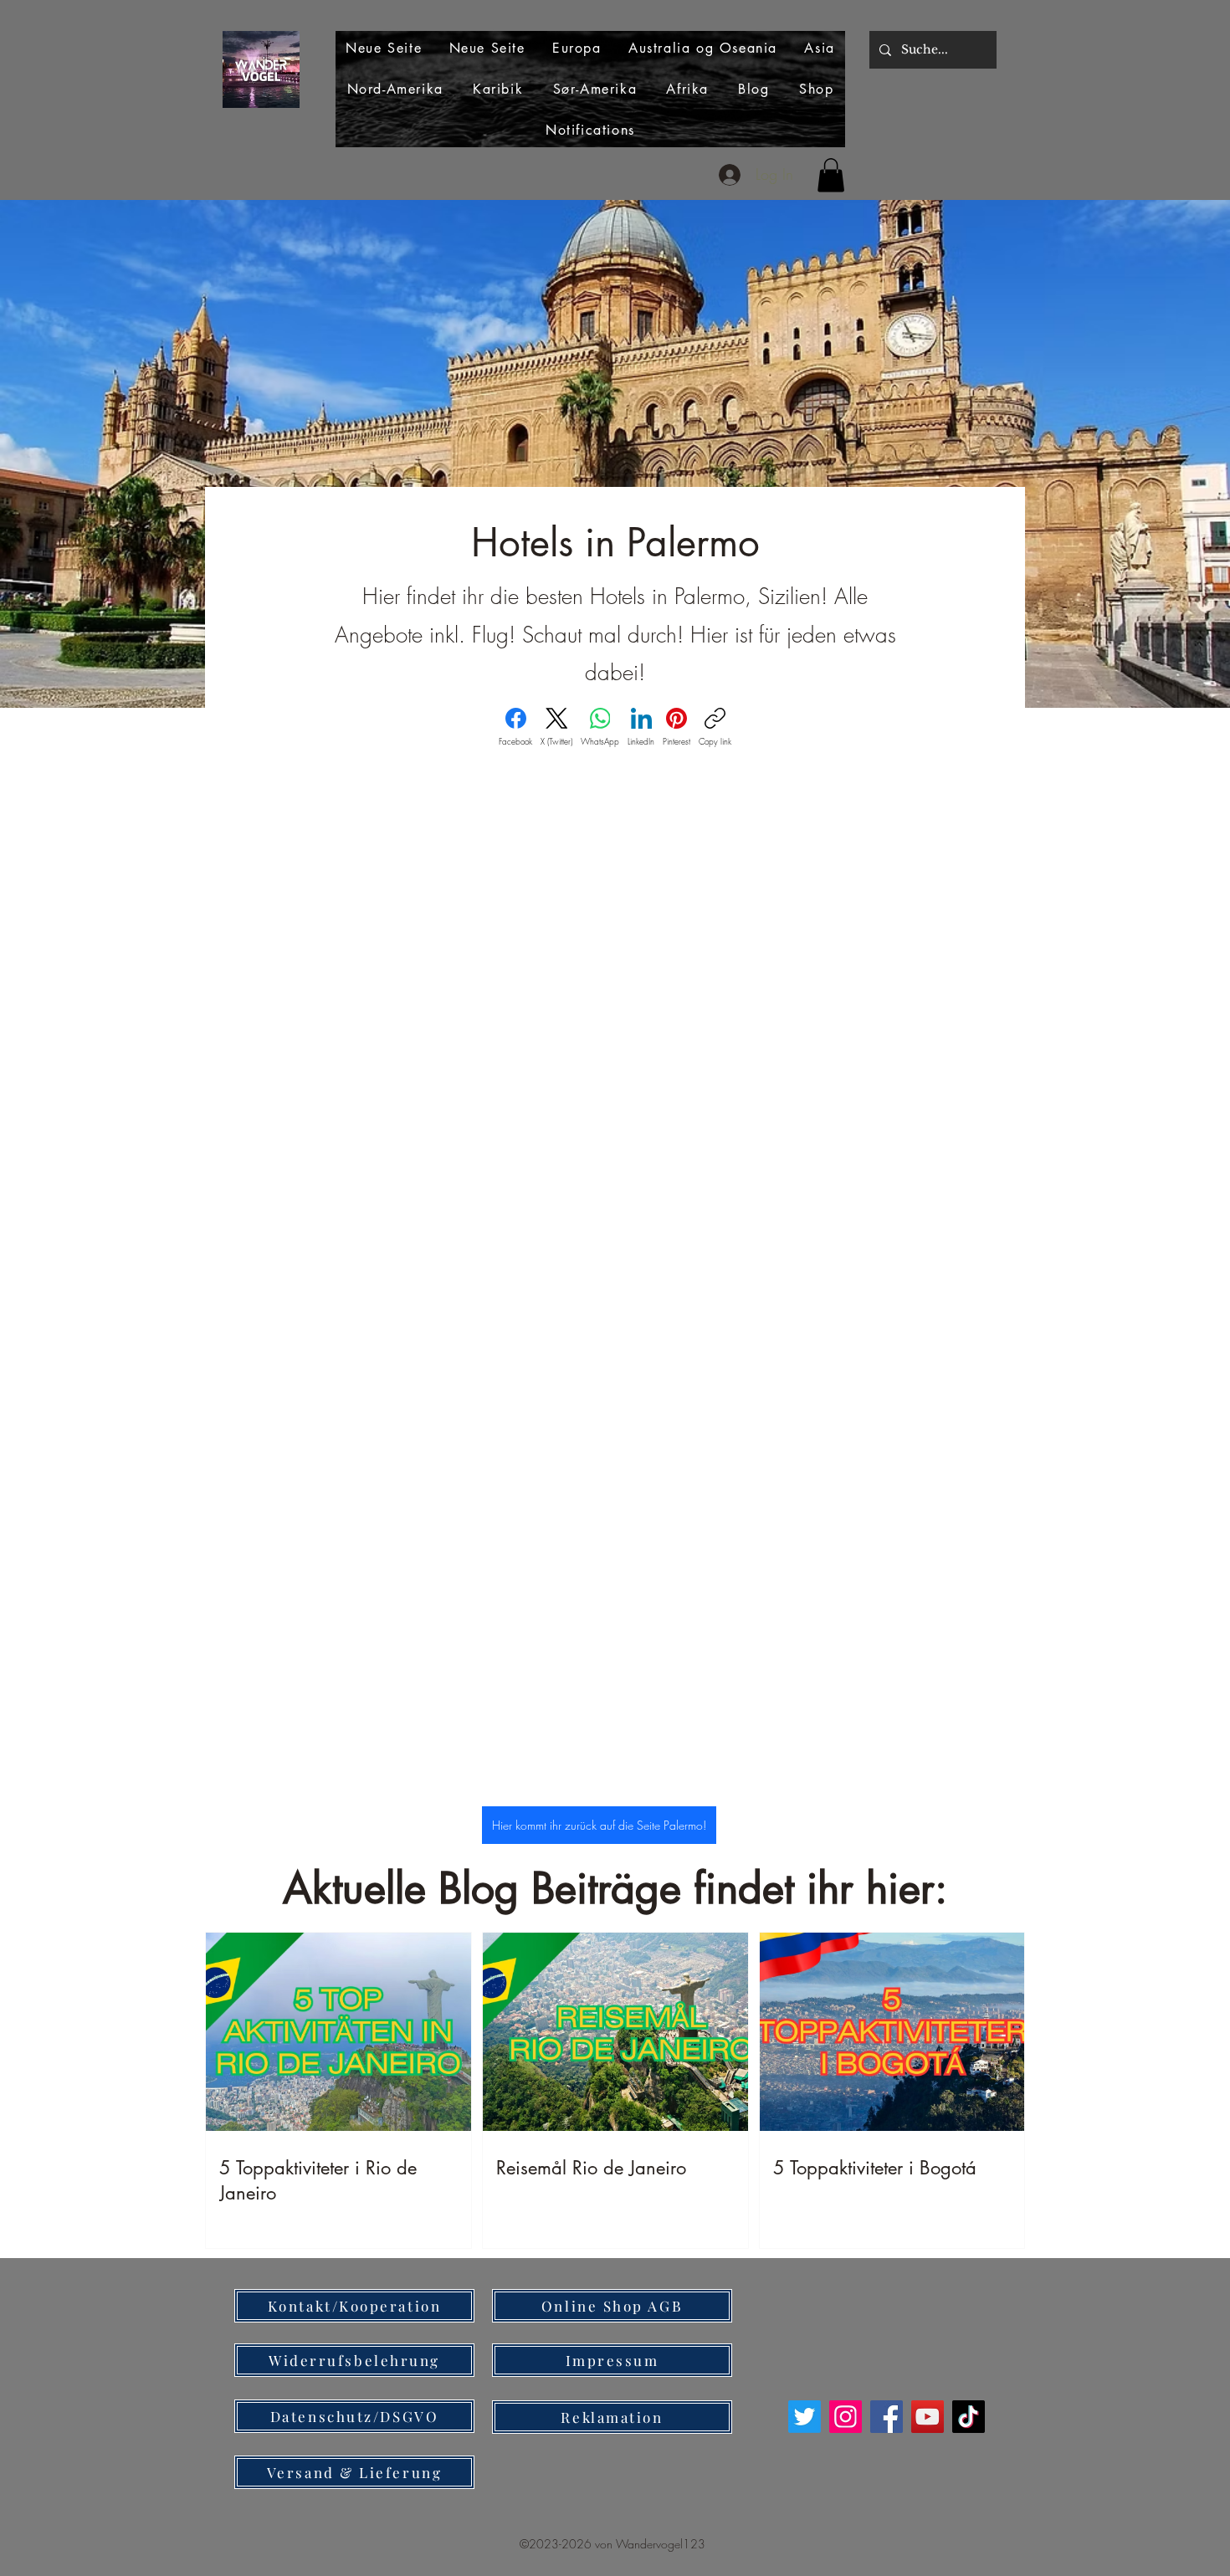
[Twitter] (805, 2417)
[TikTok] (969, 2417)
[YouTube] (928, 2417)
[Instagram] (846, 2417)
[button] (831, 175)
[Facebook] (887, 2417)
